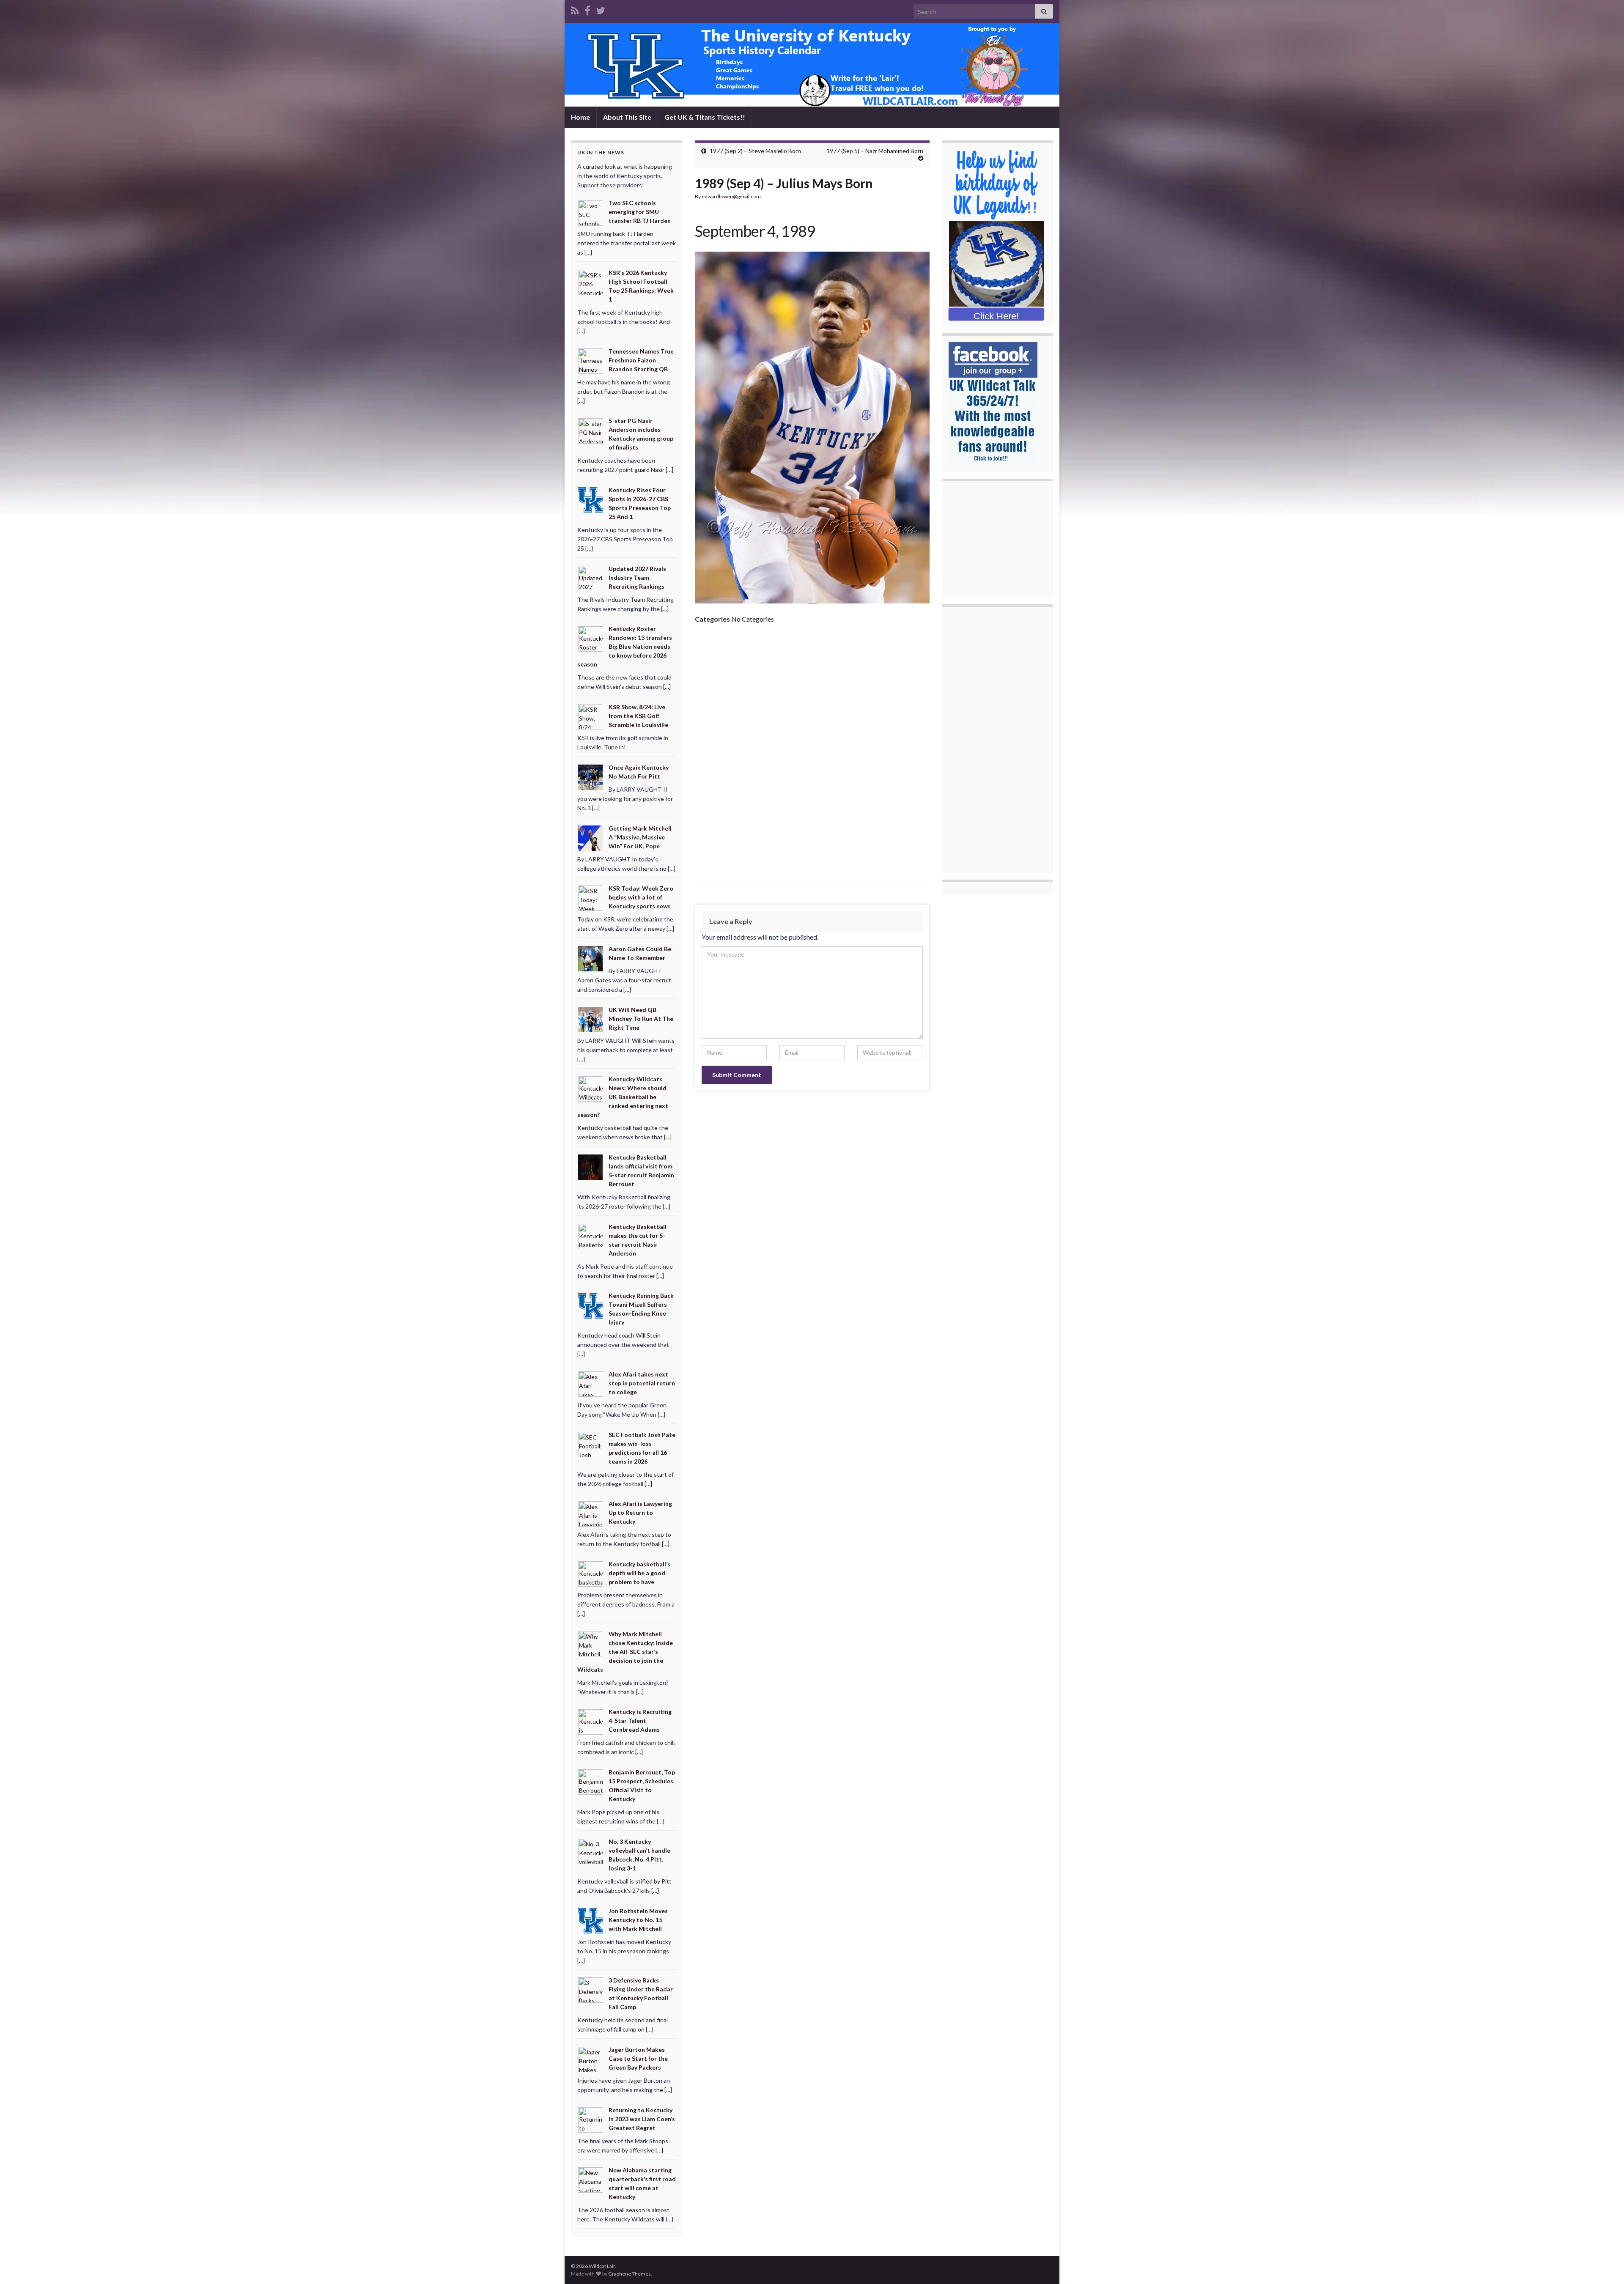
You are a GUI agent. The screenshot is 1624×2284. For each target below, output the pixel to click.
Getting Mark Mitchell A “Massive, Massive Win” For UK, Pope (640, 837)
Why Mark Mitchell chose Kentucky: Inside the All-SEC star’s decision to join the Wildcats (625, 1652)
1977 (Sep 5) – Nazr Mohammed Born (875, 151)
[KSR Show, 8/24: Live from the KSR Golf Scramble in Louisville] (591, 716)
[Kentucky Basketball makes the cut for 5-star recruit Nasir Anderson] (591, 1235)
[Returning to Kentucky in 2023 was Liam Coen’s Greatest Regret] (591, 2119)
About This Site (627, 117)
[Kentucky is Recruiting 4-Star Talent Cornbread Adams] (591, 1721)
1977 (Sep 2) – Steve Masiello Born (755, 151)
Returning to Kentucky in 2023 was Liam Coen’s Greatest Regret (642, 2119)
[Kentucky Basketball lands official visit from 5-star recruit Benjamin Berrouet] (591, 1167)
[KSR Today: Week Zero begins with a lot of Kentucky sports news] (591, 898)
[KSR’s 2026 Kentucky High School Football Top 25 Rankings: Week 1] (591, 282)
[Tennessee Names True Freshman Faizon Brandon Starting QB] (591, 360)
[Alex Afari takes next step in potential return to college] (591, 1383)
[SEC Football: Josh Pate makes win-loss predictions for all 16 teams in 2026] (591, 1444)
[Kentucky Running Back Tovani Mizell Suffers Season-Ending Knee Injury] (591, 1305)
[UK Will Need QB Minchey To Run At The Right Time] (591, 1019)
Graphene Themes (630, 2274)
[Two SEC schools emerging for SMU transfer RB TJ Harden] (591, 212)
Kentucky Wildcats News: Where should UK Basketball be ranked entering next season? (623, 1097)
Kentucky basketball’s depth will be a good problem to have (639, 1573)
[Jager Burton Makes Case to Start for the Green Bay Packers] (591, 2059)
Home (580, 117)
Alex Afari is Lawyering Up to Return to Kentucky (640, 1512)
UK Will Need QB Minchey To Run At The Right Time (641, 1019)
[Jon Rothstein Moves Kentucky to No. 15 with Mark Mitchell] (591, 1920)
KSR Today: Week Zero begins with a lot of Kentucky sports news (641, 897)
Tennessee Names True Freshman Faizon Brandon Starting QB (641, 360)
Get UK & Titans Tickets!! (705, 117)
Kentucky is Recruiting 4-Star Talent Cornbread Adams (640, 1721)
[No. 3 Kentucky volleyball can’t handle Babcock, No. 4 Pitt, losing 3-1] (591, 1851)
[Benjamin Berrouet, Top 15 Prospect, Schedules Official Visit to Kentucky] (591, 1781)
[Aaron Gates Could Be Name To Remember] (591, 958)
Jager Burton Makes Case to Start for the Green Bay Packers (638, 2058)
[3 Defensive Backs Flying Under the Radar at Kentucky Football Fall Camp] (591, 1989)
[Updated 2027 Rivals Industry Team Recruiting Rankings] (591, 578)
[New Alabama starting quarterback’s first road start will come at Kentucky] (591, 2179)
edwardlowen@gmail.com (731, 196)
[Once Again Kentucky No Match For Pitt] (591, 777)
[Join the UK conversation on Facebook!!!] (587, 9)
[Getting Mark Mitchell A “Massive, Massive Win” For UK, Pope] (591, 837)
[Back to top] (1605, 2265)
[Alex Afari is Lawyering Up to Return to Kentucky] (591, 1513)
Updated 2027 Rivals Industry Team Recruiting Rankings (637, 577)
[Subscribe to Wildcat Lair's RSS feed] (575, 9)
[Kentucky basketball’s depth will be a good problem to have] (591, 1573)
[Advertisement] (812, 694)
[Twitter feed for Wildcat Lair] (601, 9)
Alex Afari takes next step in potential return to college (642, 1383)
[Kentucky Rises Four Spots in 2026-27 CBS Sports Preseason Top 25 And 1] (591, 499)
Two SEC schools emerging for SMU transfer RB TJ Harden (640, 212)
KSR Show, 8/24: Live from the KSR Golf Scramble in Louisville (638, 716)
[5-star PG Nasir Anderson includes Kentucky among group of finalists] (591, 430)
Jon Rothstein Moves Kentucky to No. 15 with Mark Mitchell (638, 1920)
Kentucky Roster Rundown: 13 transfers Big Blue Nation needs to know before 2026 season (625, 646)
